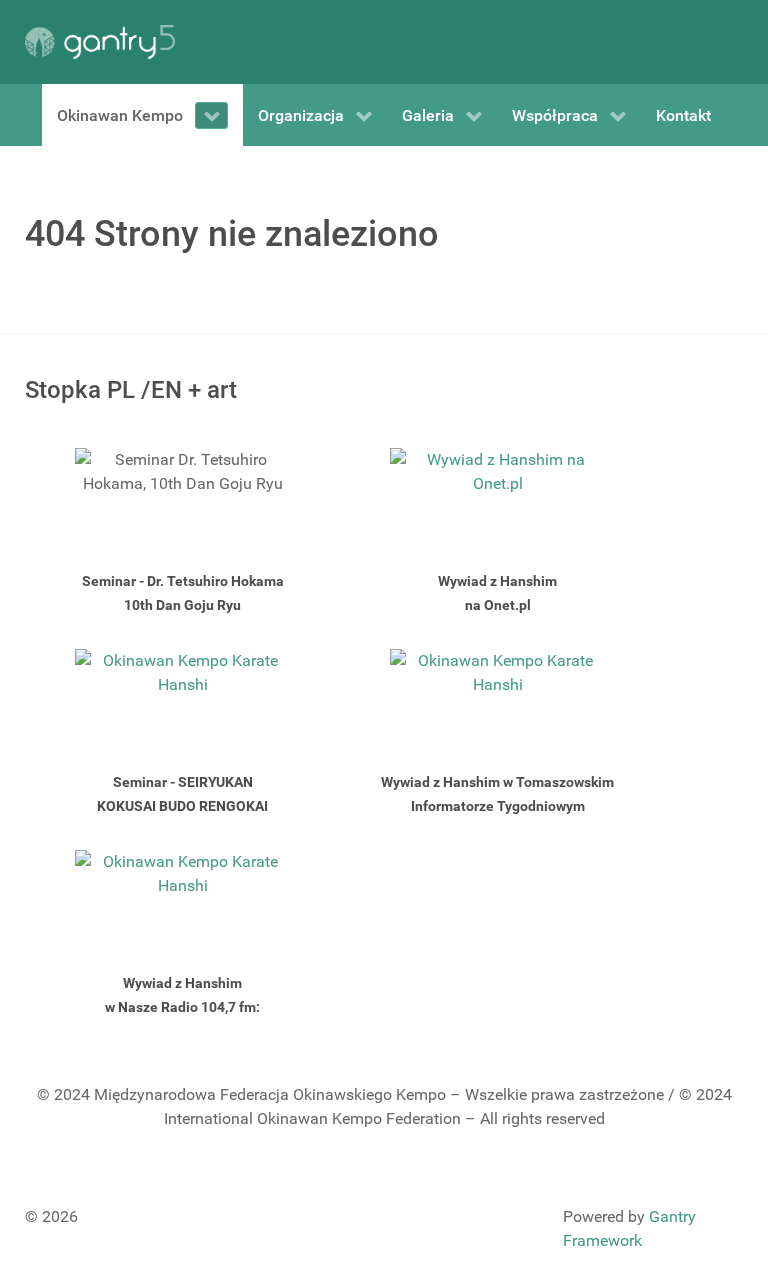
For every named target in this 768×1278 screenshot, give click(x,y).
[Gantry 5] (100, 42)
